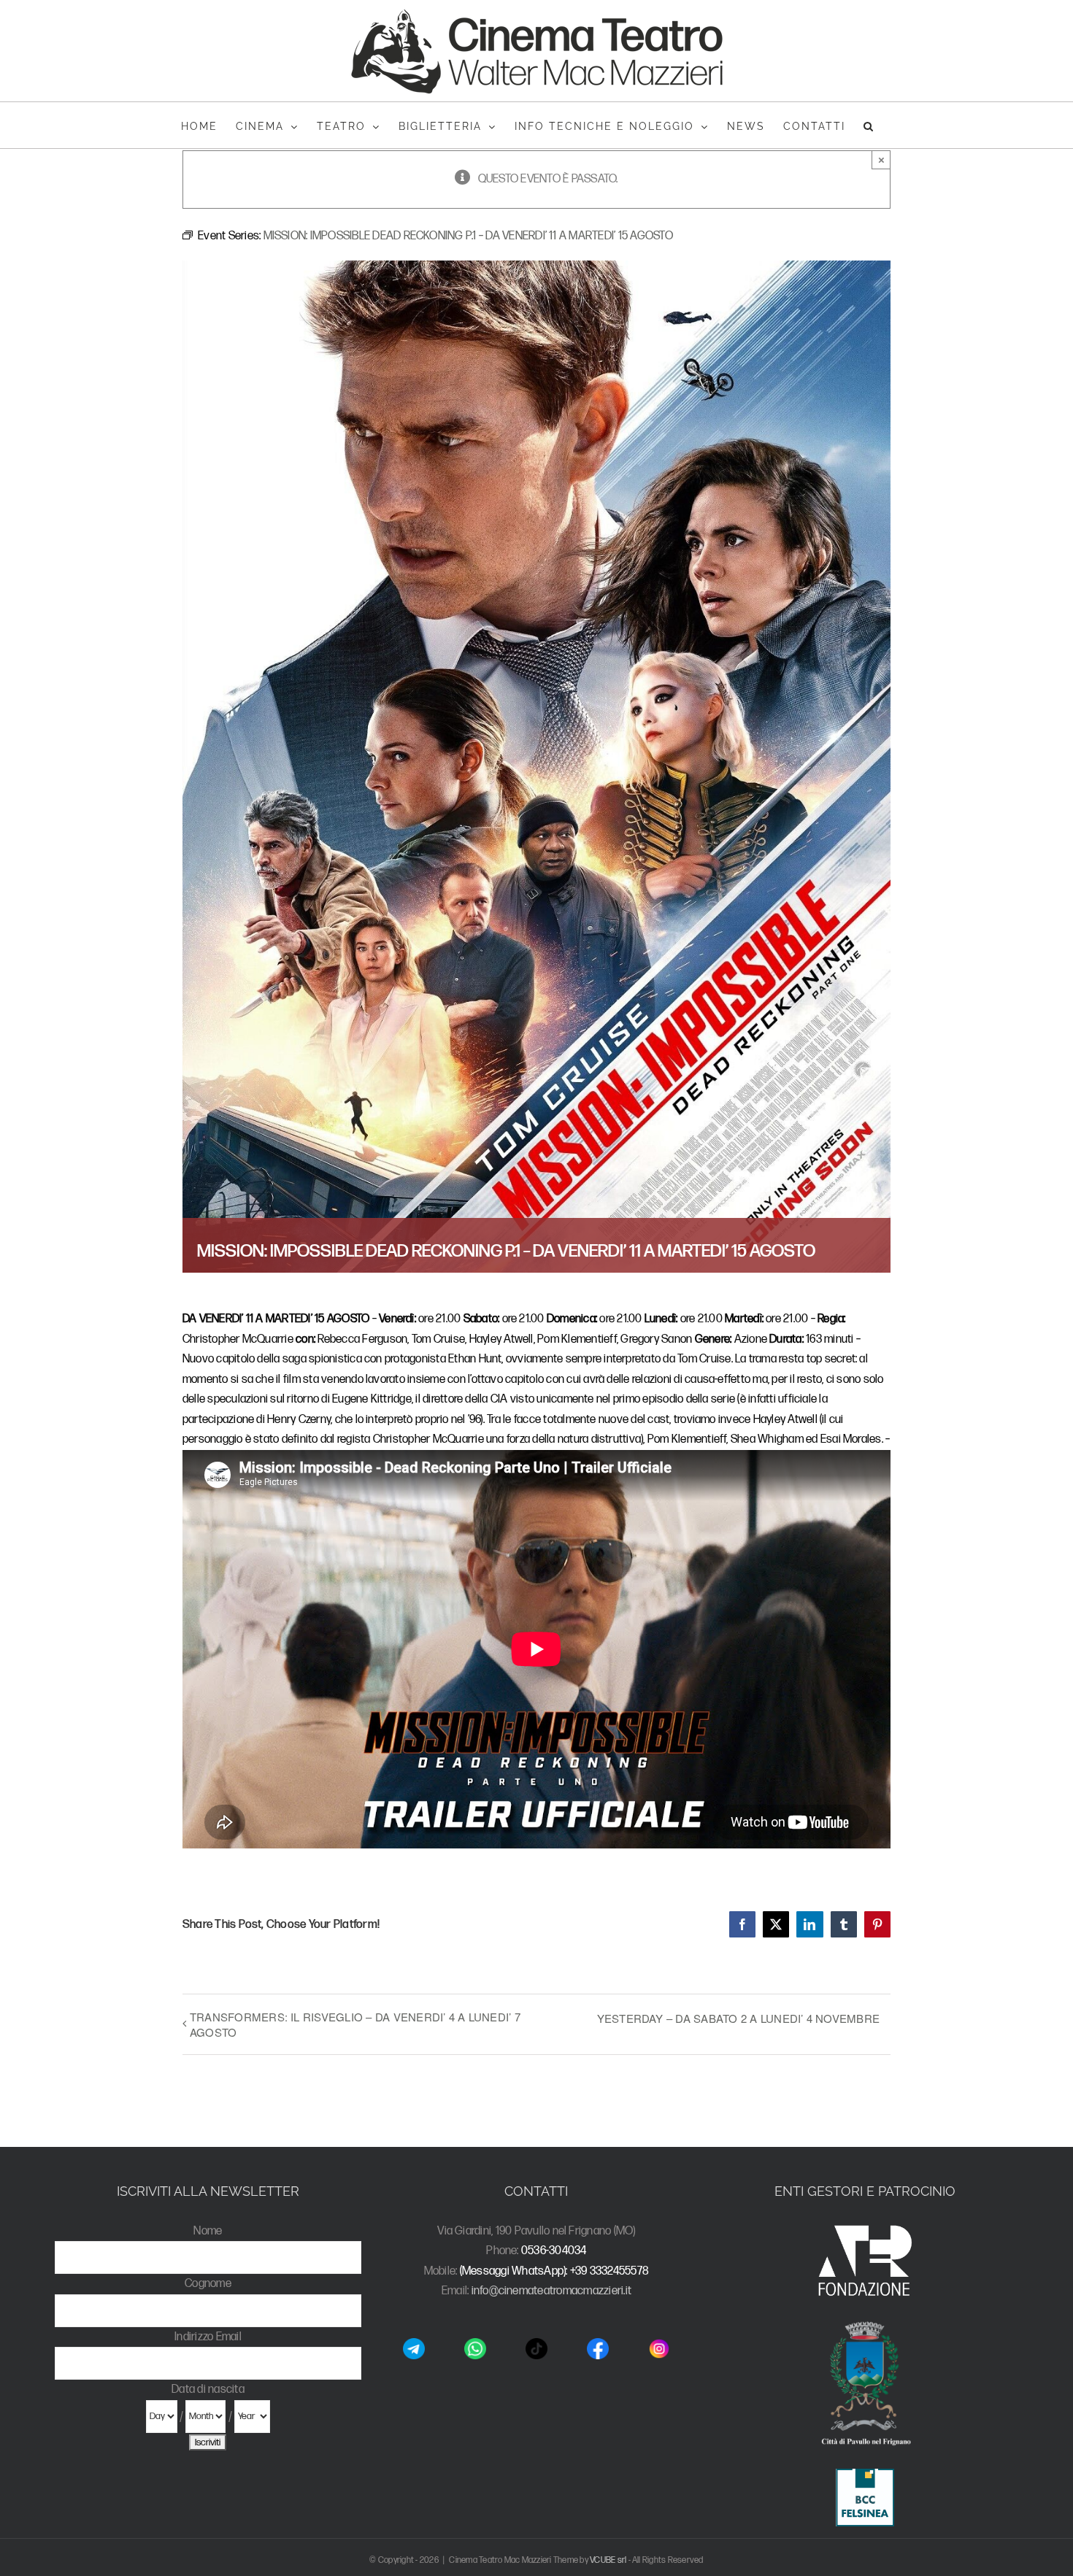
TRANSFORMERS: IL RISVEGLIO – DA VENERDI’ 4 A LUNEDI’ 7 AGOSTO (355, 2024)
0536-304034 (554, 2251)
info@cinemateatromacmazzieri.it (551, 2291)
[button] (869, 125)
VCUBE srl (608, 2560)
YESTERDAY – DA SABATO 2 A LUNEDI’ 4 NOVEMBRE (739, 2018)
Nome (208, 2231)
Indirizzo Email (208, 2337)
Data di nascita (208, 2390)
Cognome (208, 2284)
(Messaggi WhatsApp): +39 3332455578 (554, 2271)
